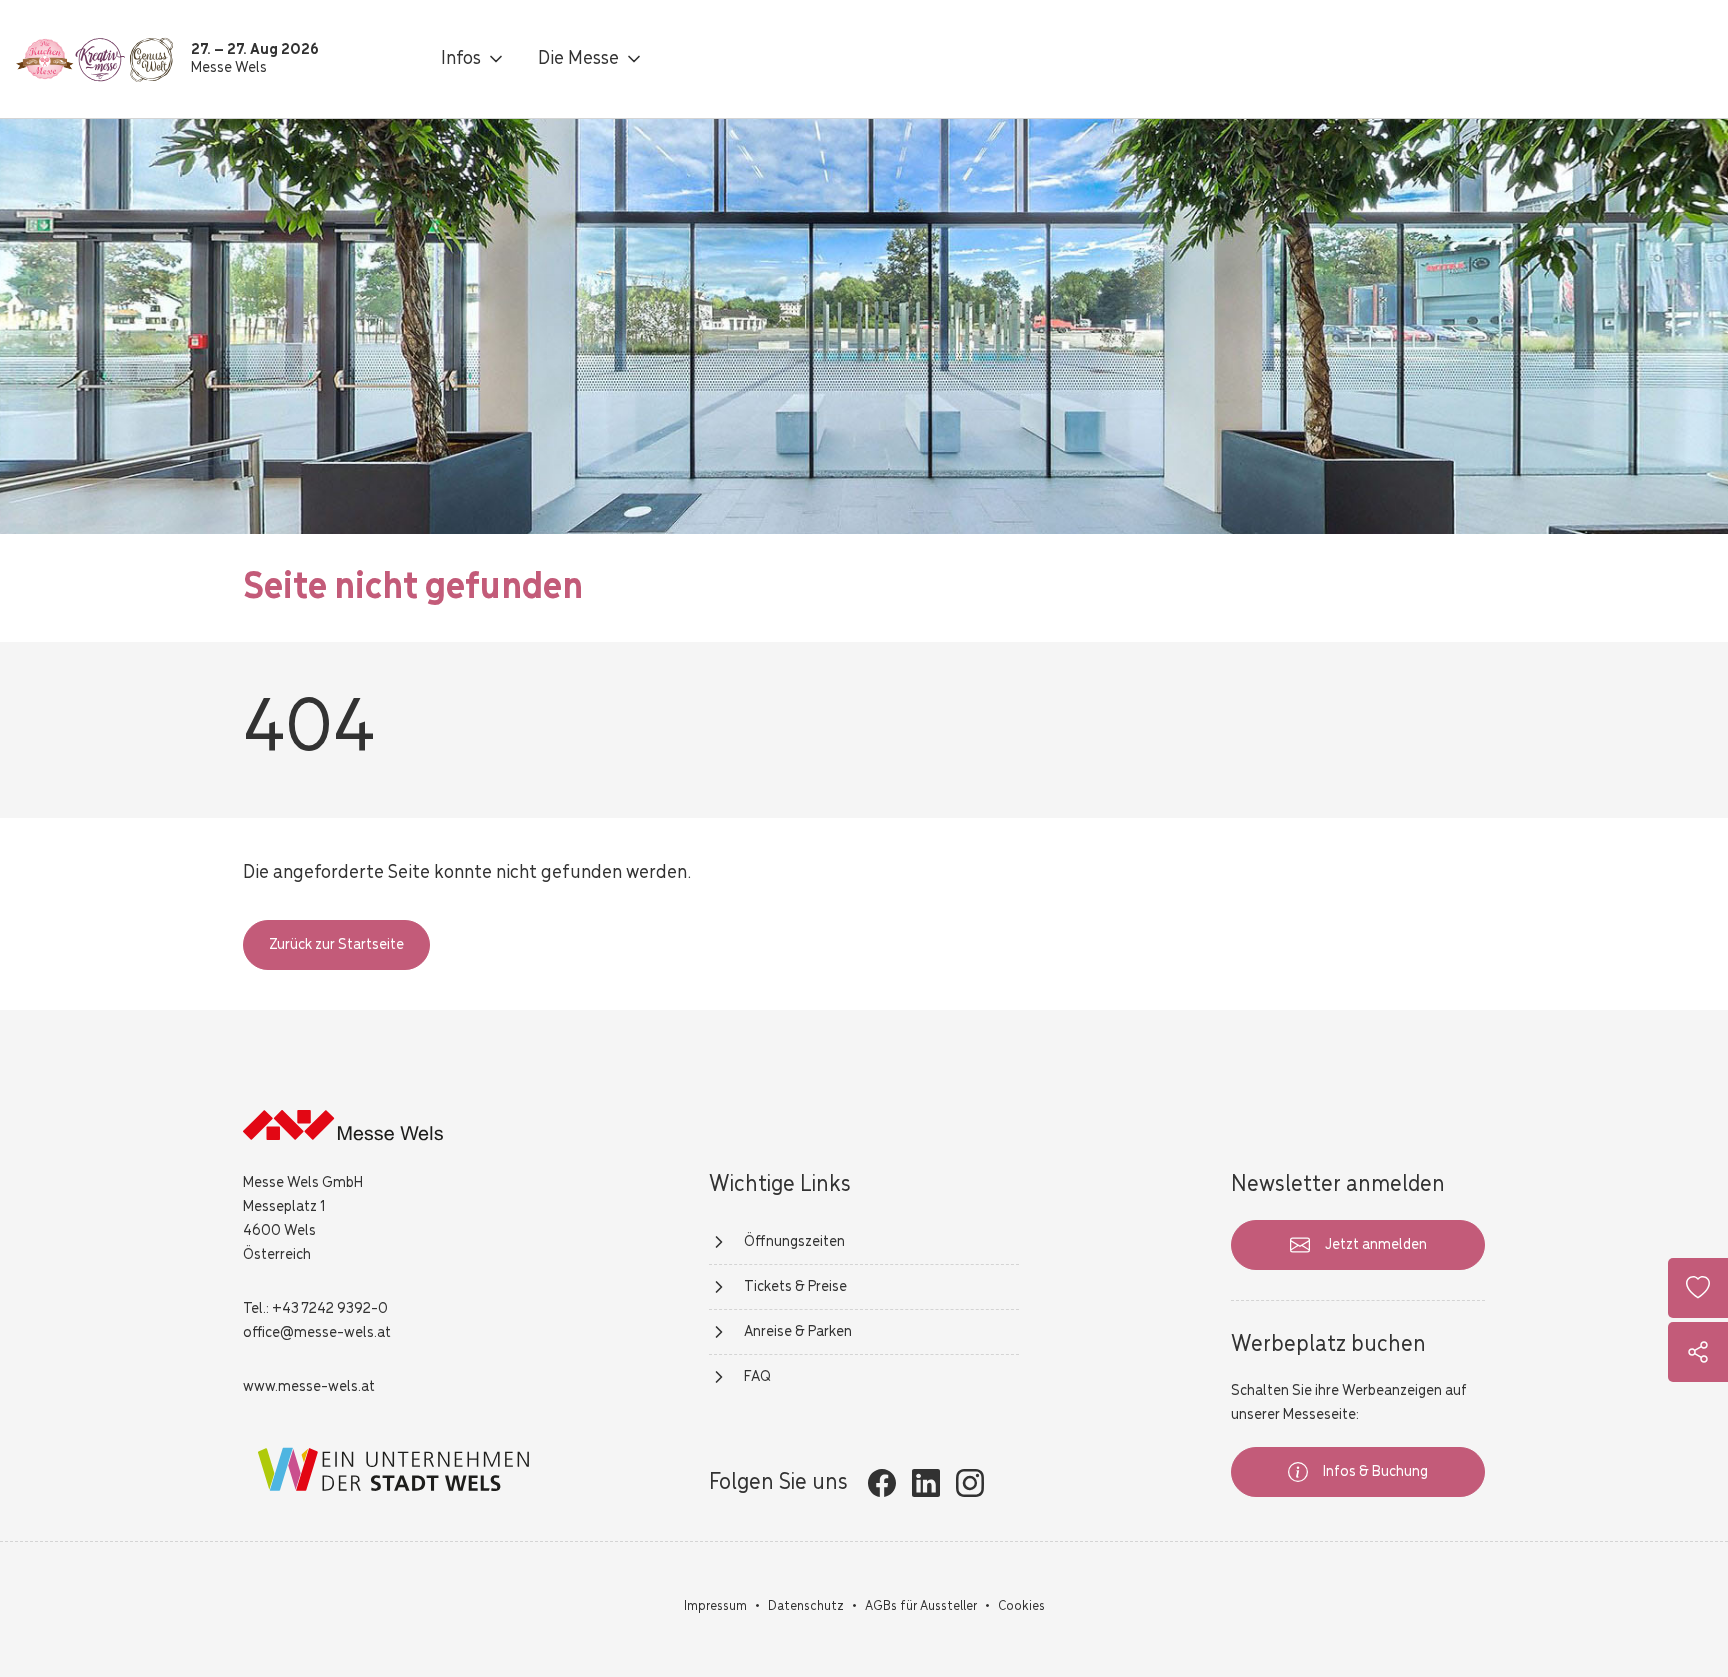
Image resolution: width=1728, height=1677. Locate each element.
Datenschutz (806, 1606)
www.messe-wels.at (309, 1387)
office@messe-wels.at (317, 1333)
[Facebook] (882, 1483)
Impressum (715, 1606)
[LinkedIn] (926, 1483)
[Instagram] (970, 1483)
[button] (473, 59)
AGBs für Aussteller (921, 1606)
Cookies (1021, 1606)
